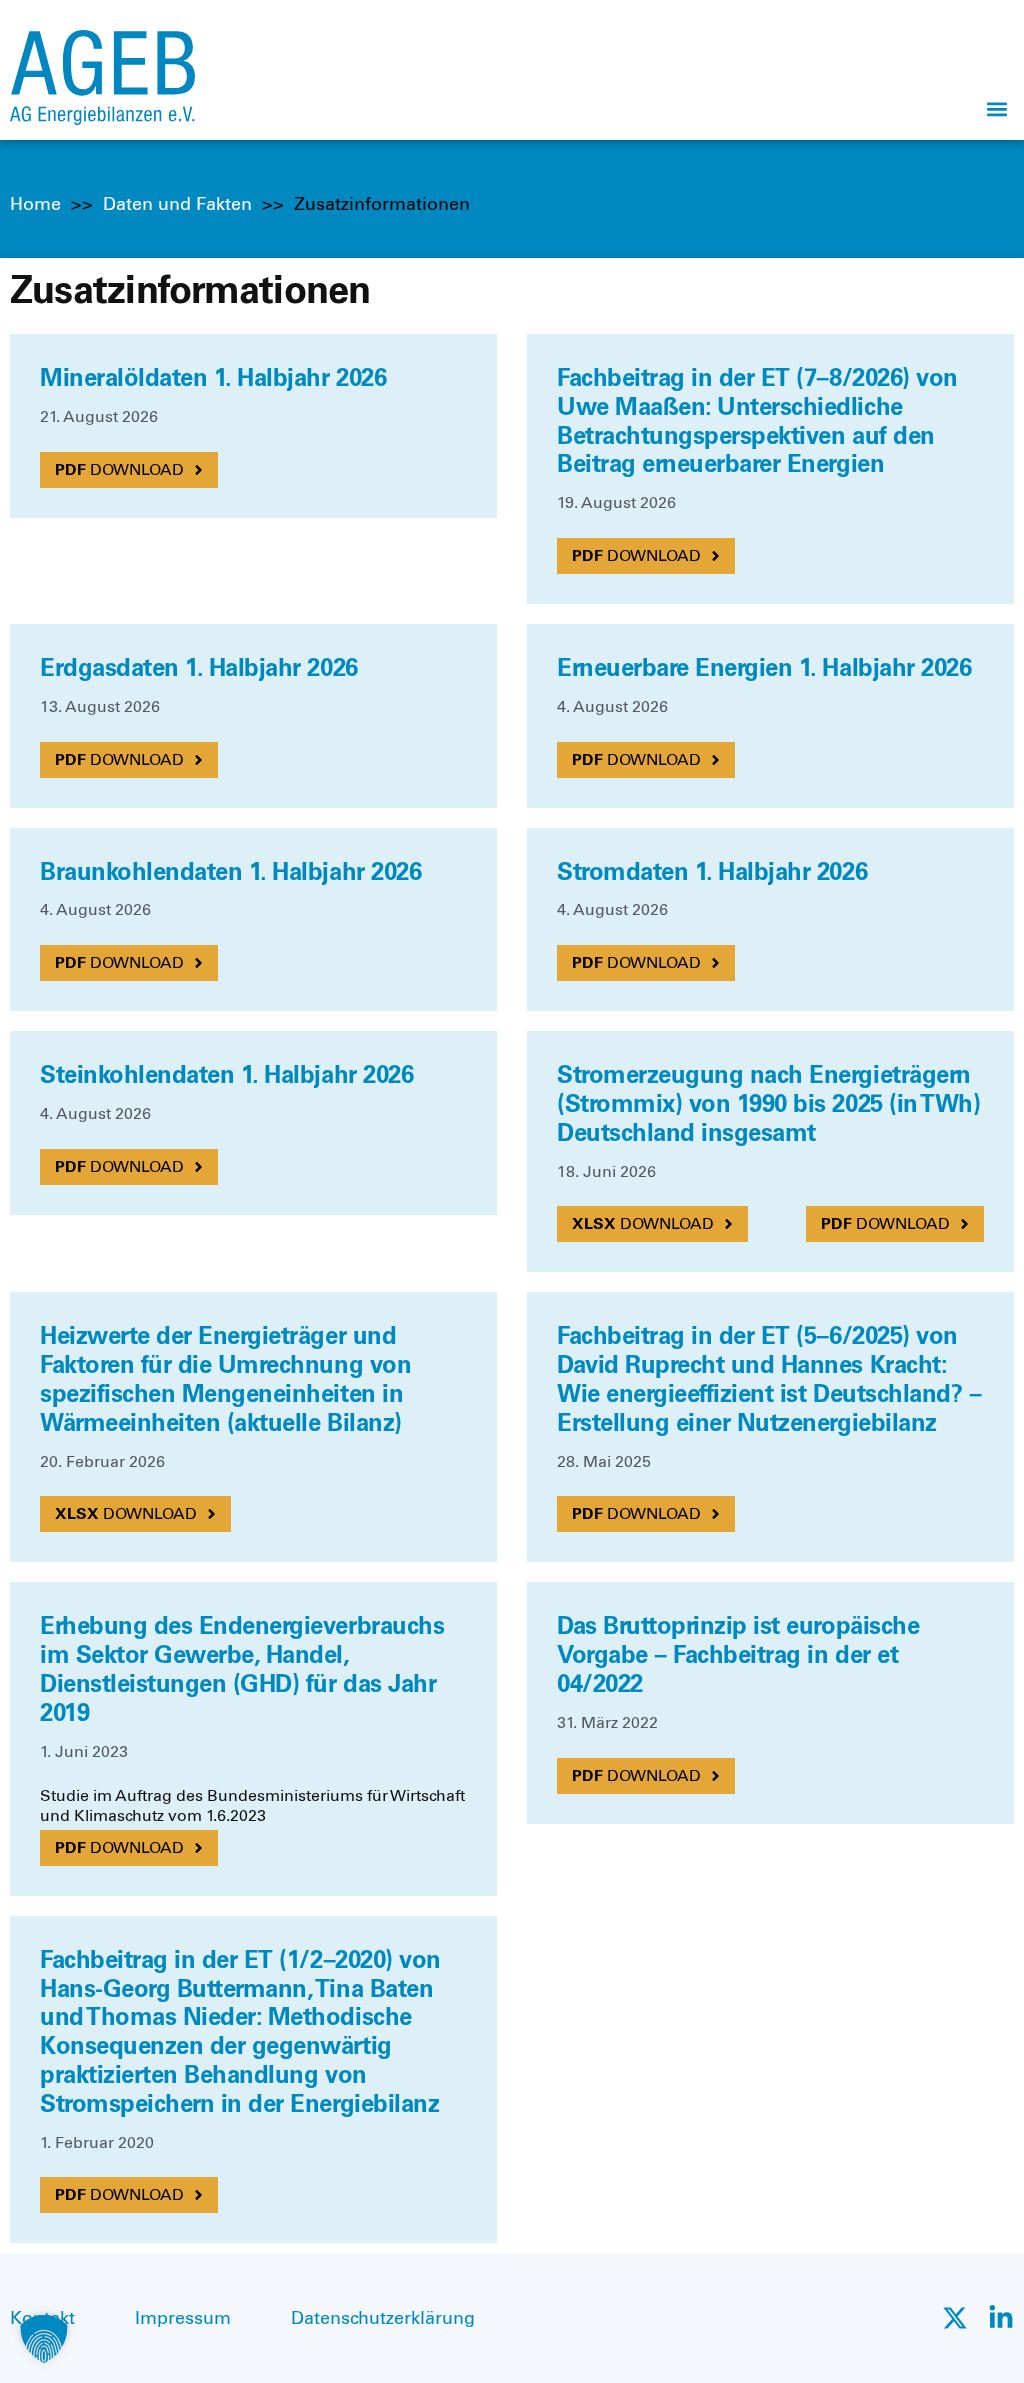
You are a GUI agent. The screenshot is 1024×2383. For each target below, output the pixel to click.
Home (35, 204)
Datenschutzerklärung (383, 2318)
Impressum (183, 2318)
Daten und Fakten (177, 204)
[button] (997, 108)
